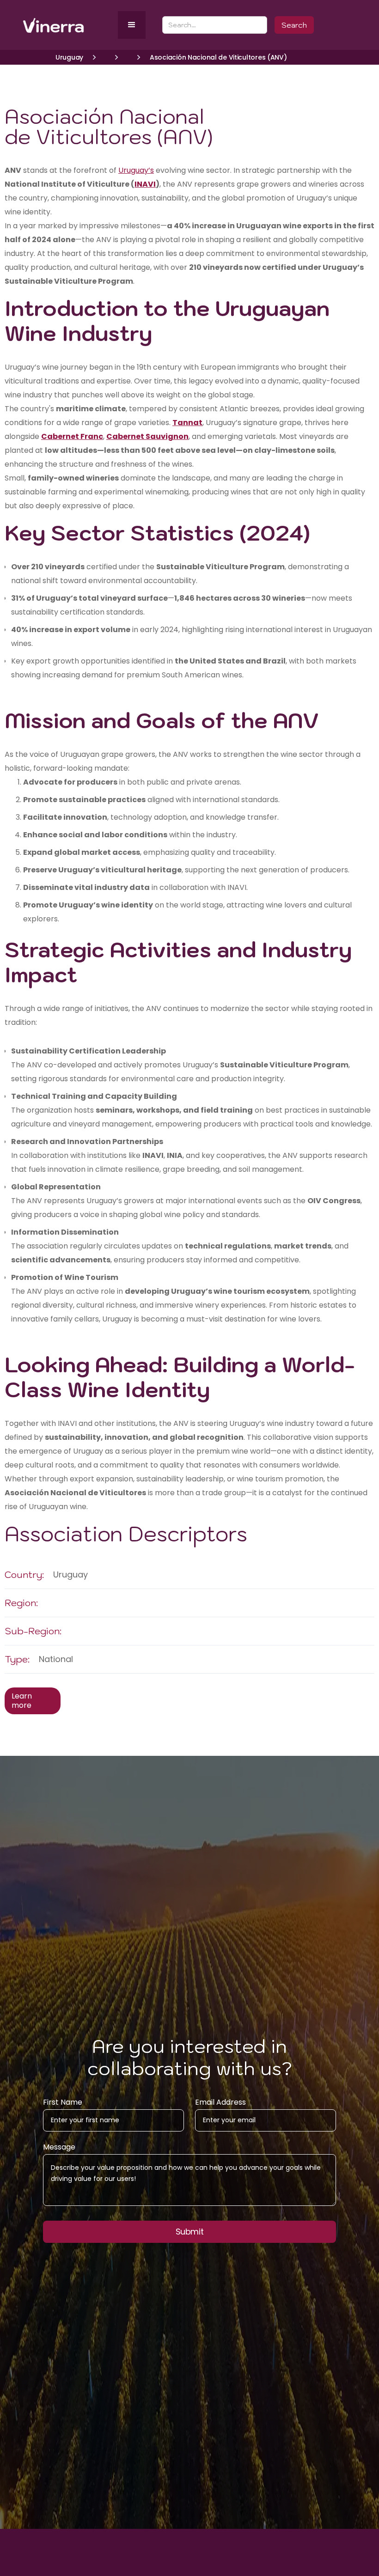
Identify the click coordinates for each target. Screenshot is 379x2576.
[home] (68, 25)
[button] (132, 25)
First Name (63, 2102)
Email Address (220, 2102)
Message (59, 2147)
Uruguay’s (136, 170)
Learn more (22, 1701)
